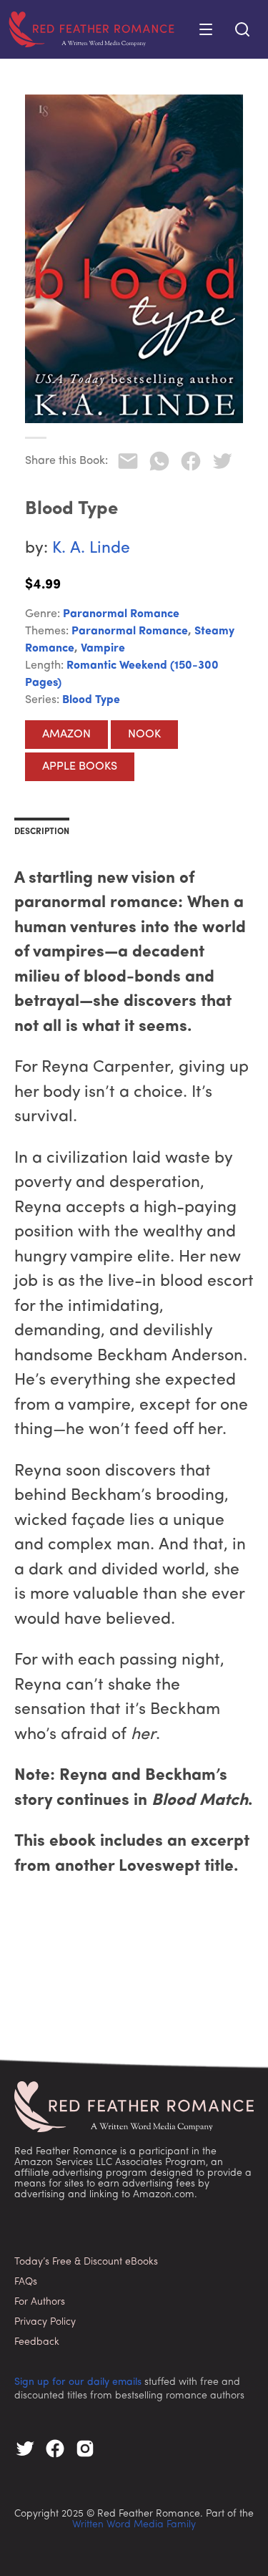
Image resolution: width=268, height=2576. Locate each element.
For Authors (40, 2302)
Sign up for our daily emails (78, 2382)
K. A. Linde (91, 549)
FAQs (26, 2282)
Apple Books (80, 767)
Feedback (37, 2342)
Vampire (103, 649)
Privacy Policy (45, 2322)
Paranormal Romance (121, 614)
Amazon (66, 735)
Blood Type (91, 700)
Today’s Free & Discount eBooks (86, 2262)
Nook (144, 735)
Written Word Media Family (134, 2525)
